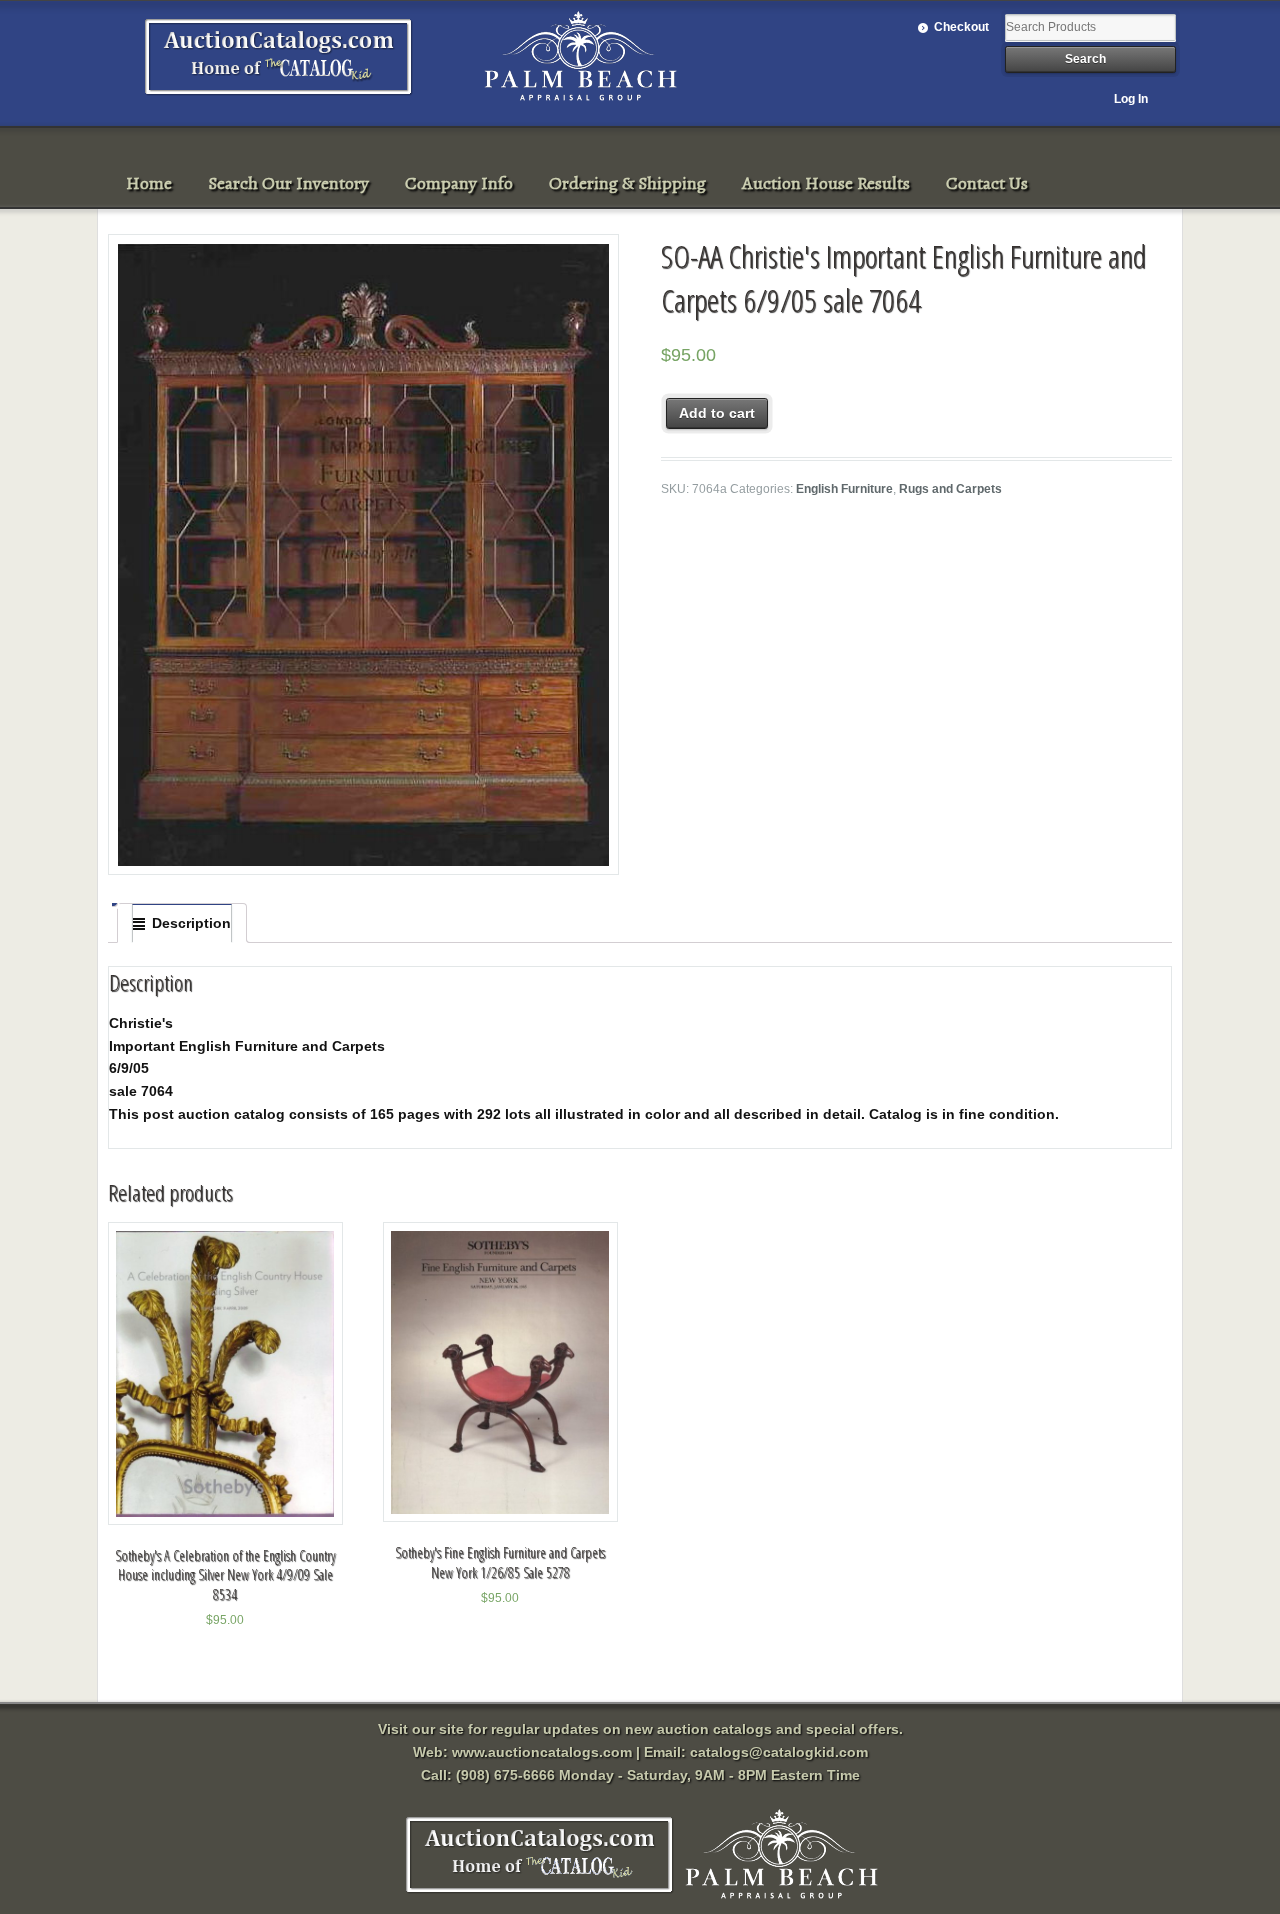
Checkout (961, 27)
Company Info (459, 183)
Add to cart (717, 413)
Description (191, 923)
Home (149, 183)
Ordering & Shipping (627, 183)
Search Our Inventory (288, 183)
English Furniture (844, 489)
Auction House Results (826, 183)
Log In (1131, 99)
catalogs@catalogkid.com (779, 1752)
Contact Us (987, 183)
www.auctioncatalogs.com (542, 1752)
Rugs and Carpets (950, 489)
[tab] (182, 923)
